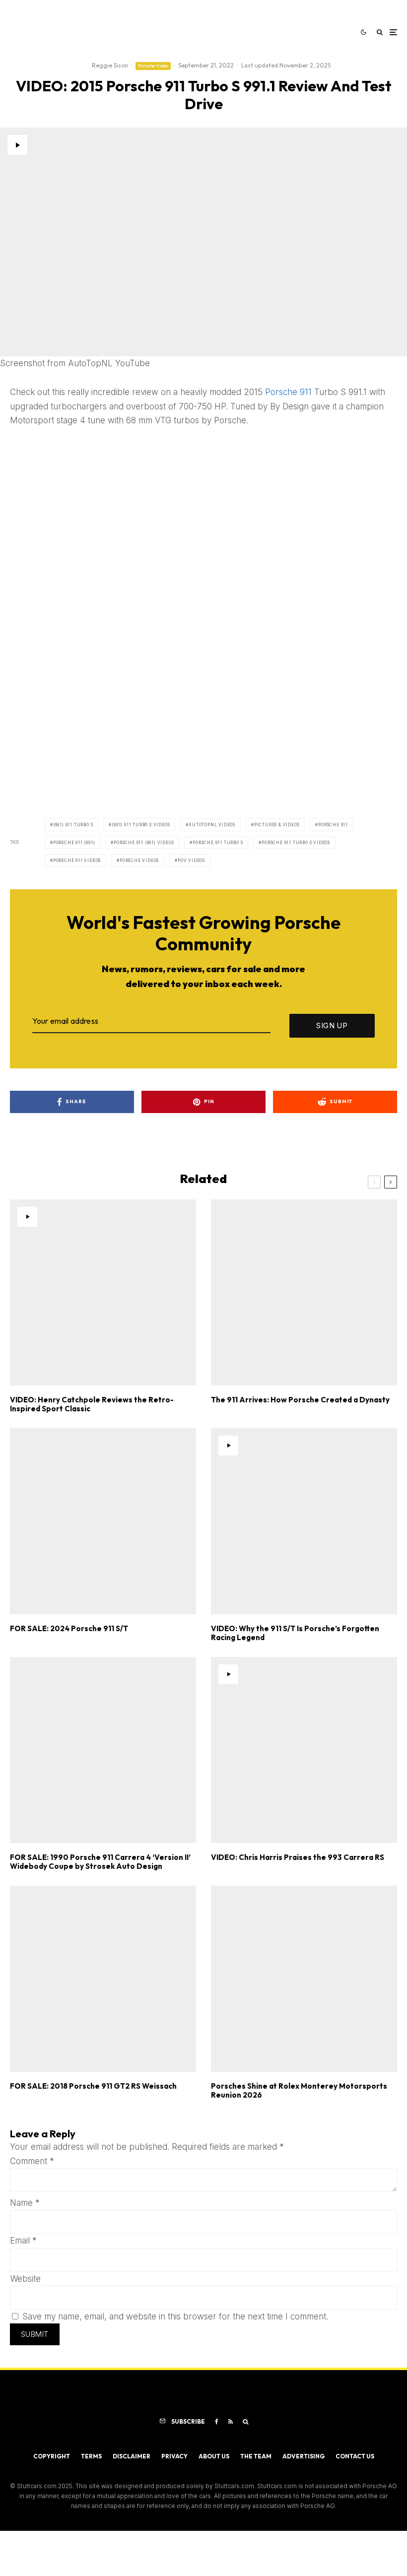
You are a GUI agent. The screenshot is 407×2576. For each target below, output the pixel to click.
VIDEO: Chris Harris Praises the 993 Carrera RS (298, 1857)
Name (25, 2203)
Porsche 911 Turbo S (218, 843)
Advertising (304, 2456)
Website (25, 2279)
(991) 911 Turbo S (73, 825)
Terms (91, 2456)
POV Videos (191, 860)
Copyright (52, 2456)
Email (23, 2241)
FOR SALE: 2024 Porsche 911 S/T (69, 1629)
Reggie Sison (110, 65)
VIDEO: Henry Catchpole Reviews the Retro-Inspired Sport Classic (92, 1404)
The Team (256, 2456)
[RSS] (231, 2422)
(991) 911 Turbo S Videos (141, 825)
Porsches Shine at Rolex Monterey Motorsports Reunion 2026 (299, 2091)
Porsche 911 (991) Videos (144, 843)
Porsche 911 (288, 392)
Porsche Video (153, 66)
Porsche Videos (139, 860)
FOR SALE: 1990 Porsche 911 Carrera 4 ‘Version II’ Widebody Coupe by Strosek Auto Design (100, 1862)
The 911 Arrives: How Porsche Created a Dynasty (300, 1400)
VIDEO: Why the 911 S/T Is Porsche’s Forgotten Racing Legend (295, 1633)
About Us (214, 2456)
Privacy (174, 2456)
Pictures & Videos (277, 825)
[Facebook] (217, 2422)
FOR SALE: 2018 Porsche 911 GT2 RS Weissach (93, 2086)
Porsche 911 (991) (74, 843)
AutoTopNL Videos (212, 825)
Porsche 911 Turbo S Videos (296, 843)
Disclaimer (132, 2456)
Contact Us (355, 2456)
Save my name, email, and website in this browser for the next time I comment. (175, 2316)
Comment (32, 2161)
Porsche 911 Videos (77, 860)
